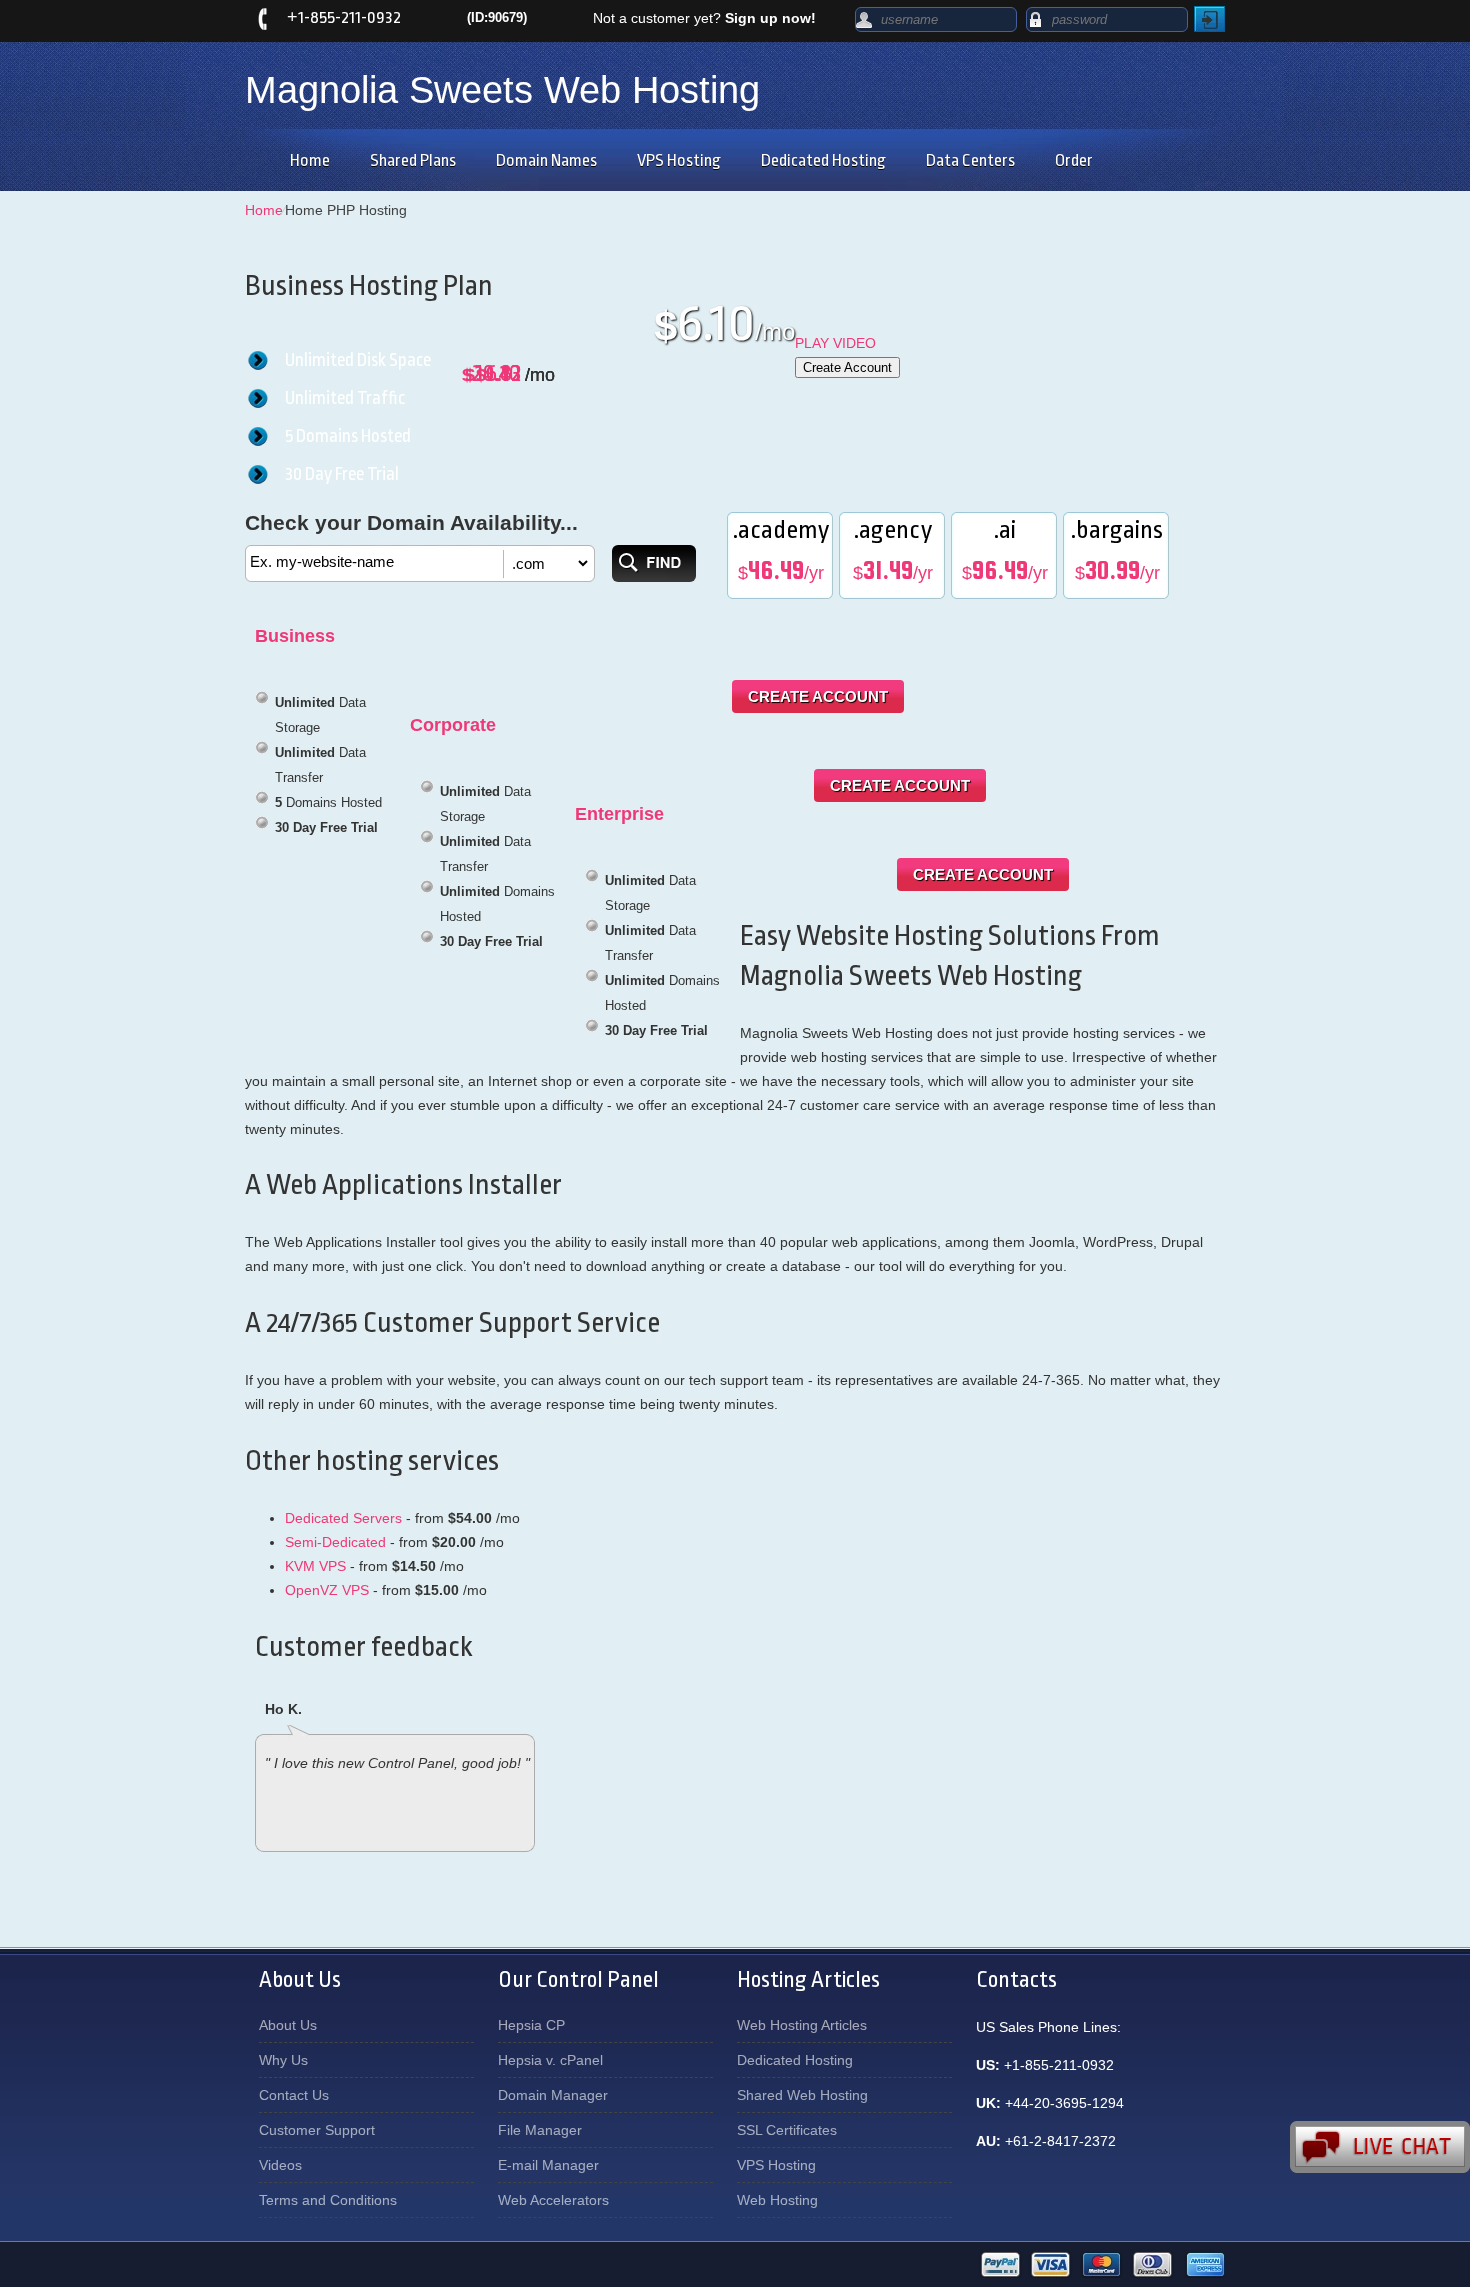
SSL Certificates (787, 2130)
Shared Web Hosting (802, 2095)
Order (1074, 160)
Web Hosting (777, 2200)
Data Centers (970, 160)
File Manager (540, 2130)
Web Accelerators (553, 2200)
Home (310, 160)
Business (295, 636)
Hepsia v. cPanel (550, 2060)
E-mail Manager (548, 2165)
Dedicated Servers (343, 1518)
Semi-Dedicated (335, 1542)
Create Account (847, 367)
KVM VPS (315, 1566)
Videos (280, 2165)
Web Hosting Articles (802, 2025)
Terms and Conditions (328, 2200)
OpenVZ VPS (327, 1590)
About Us (288, 2025)
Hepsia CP (531, 2025)
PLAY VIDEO (835, 343)
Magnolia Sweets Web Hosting (502, 90)
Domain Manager (553, 2095)
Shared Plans (413, 160)
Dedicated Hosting (823, 160)
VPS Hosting (679, 160)
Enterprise (619, 814)
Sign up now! (770, 18)
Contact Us (294, 2095)
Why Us (283, 2060)
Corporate (453, 725)
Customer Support (317, 2130)
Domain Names (546, 160)
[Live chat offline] (1380, 2147)
